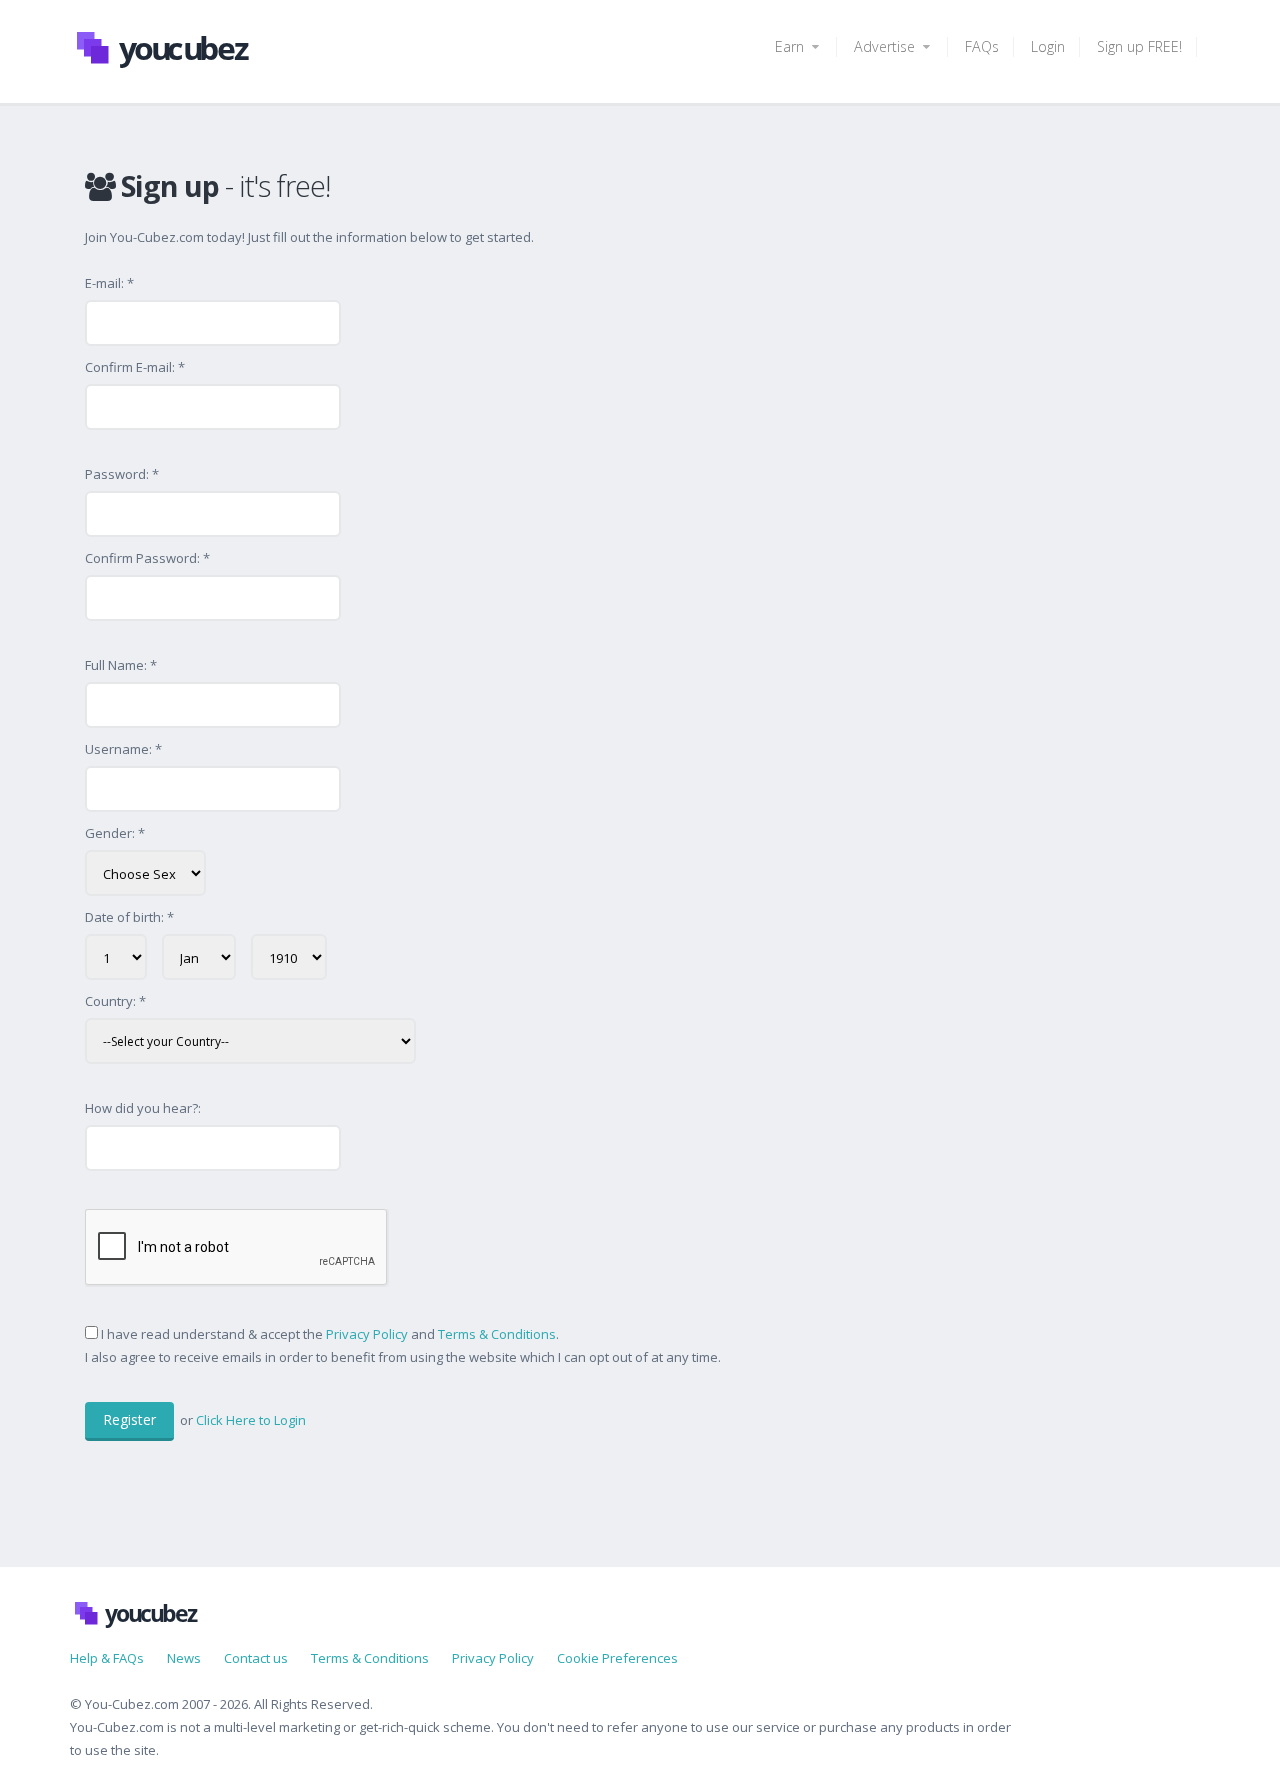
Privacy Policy (367, 1334)
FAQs (982, 46)
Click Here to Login (251, 1420)
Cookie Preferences (617, 1658)
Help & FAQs (107, 1658)
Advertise (886, 46)
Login (1048, 46)
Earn (791, 46)
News (184, 1658)
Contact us (256, 1658)
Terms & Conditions (497, 1334)
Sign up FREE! (1139, 46)
